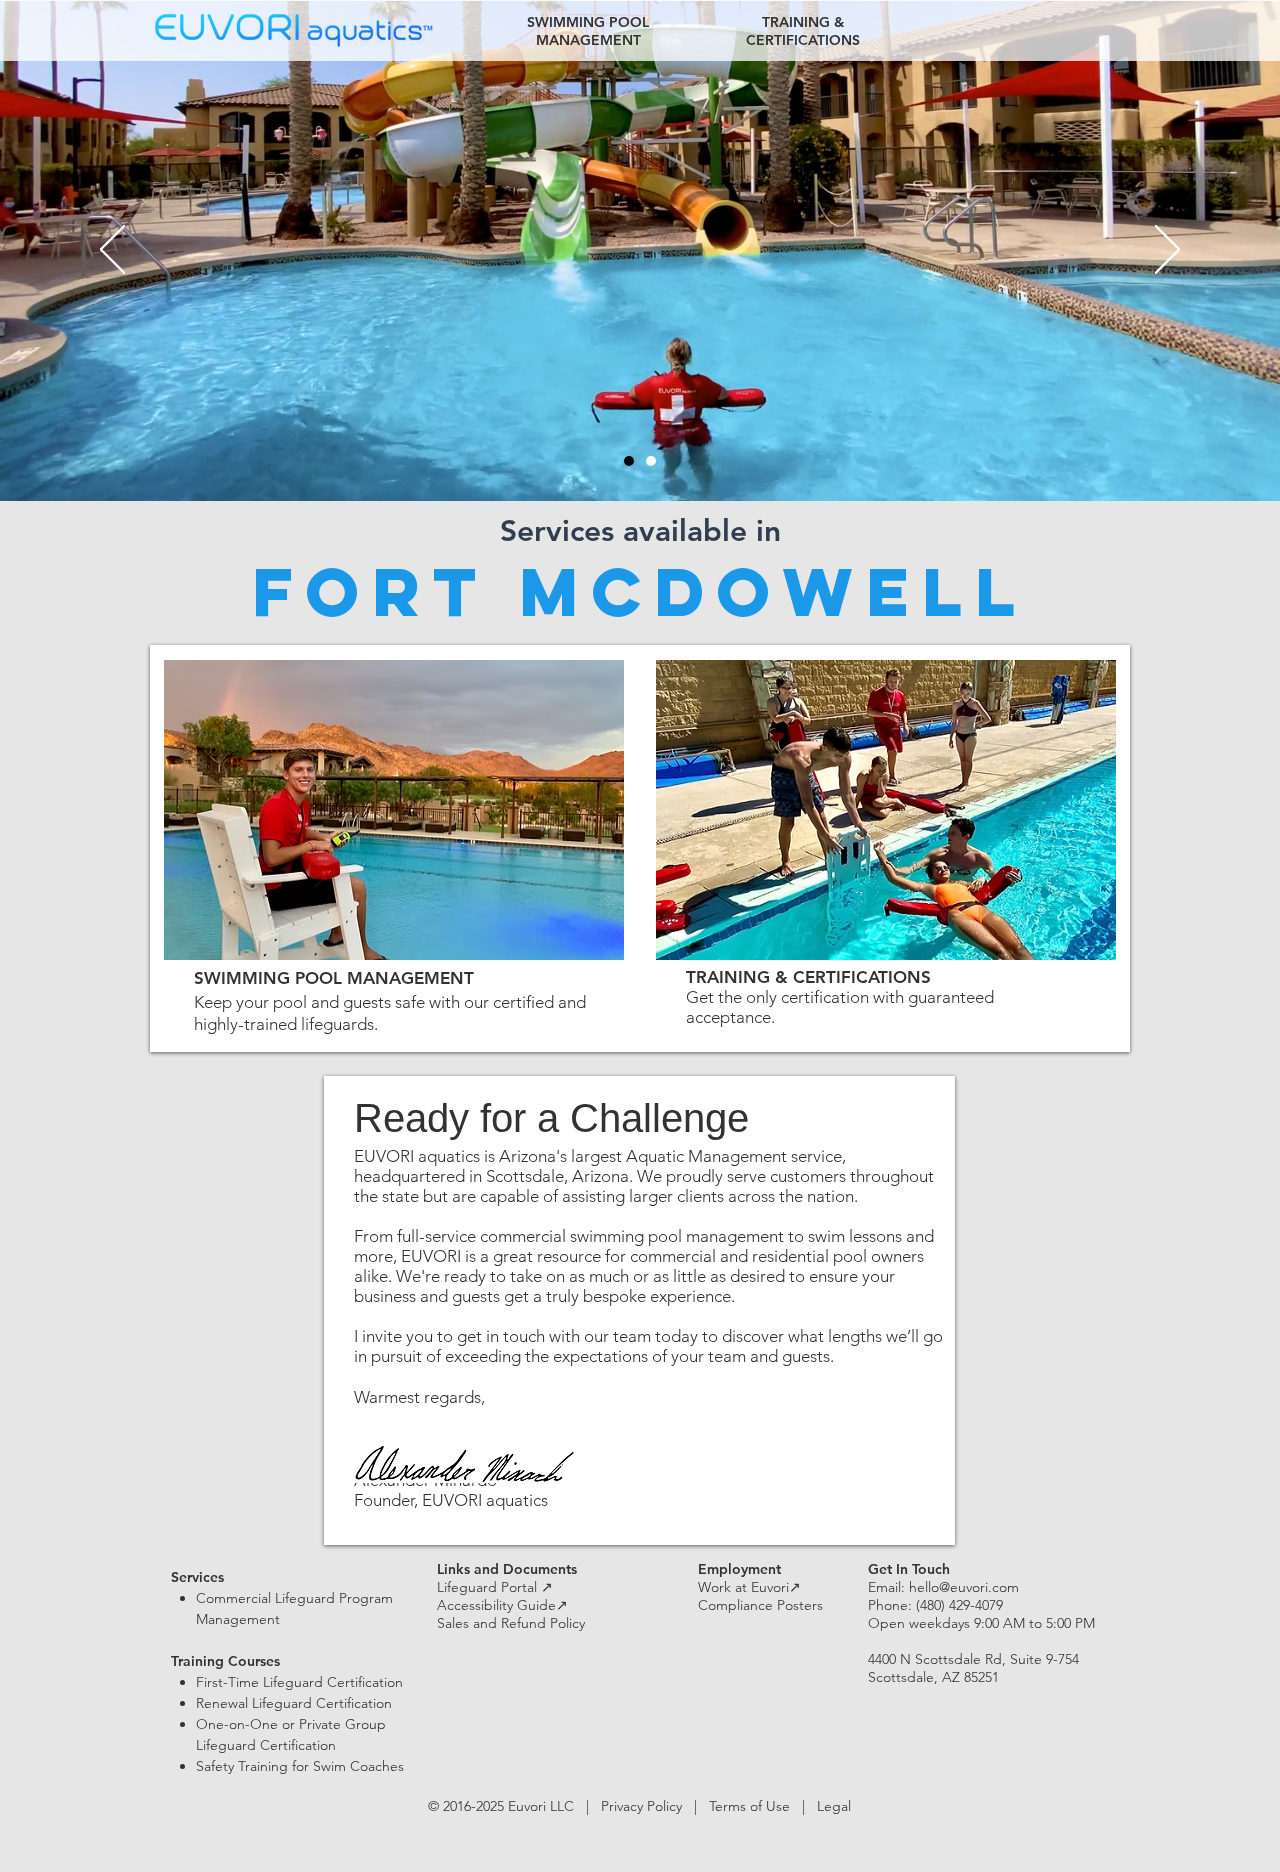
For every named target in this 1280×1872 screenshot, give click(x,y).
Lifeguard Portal (495, 1587)
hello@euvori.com (964, 1587)
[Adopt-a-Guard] (629, 461)
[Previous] (112, 251)
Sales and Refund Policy (511, 1623)
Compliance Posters (760, 1605)
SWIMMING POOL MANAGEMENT (334, 978)
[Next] (1167, 251)
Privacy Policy (641, 1806)
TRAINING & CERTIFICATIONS (808, 977)
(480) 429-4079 (959, 1605)
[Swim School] (651, 461)
